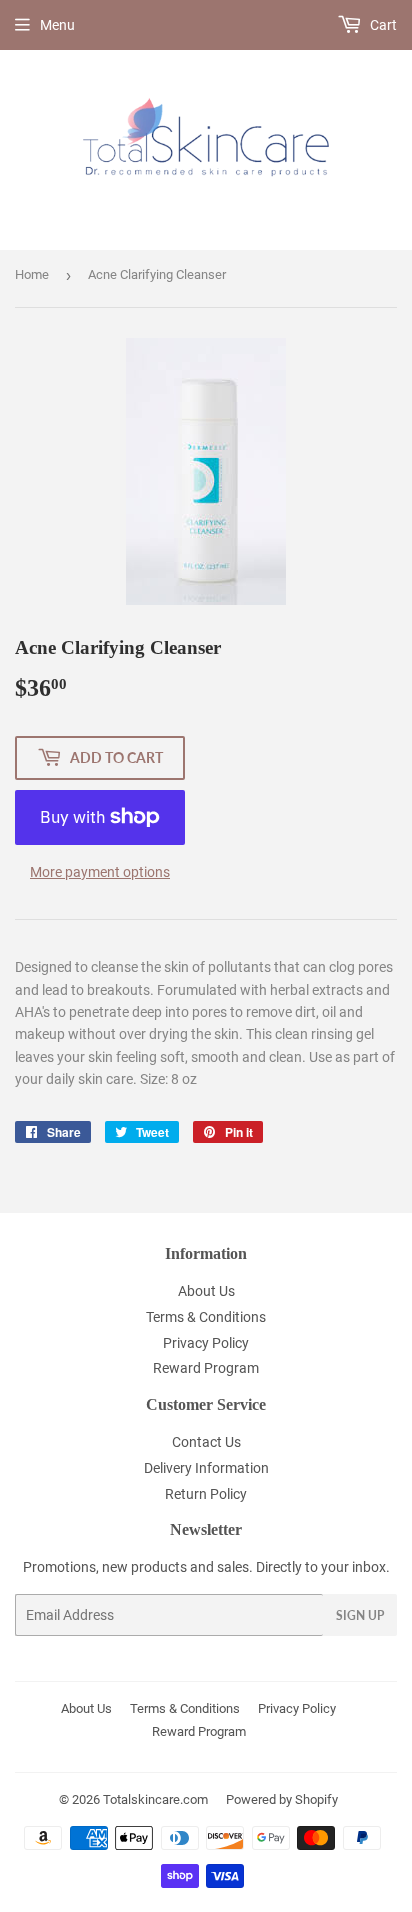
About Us (206, 1291)
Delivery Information (206, 1468)
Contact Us (206, 1442)
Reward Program (206, 1368)
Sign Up (360, 1615)
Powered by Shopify (282, 1799)
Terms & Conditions (206, 1317)
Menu (57, 25)
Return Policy (206, 1494)
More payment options (100, 872)
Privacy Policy (206, 1343)
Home (32, 274)
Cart (382, 25)
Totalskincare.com (155, 1799)
